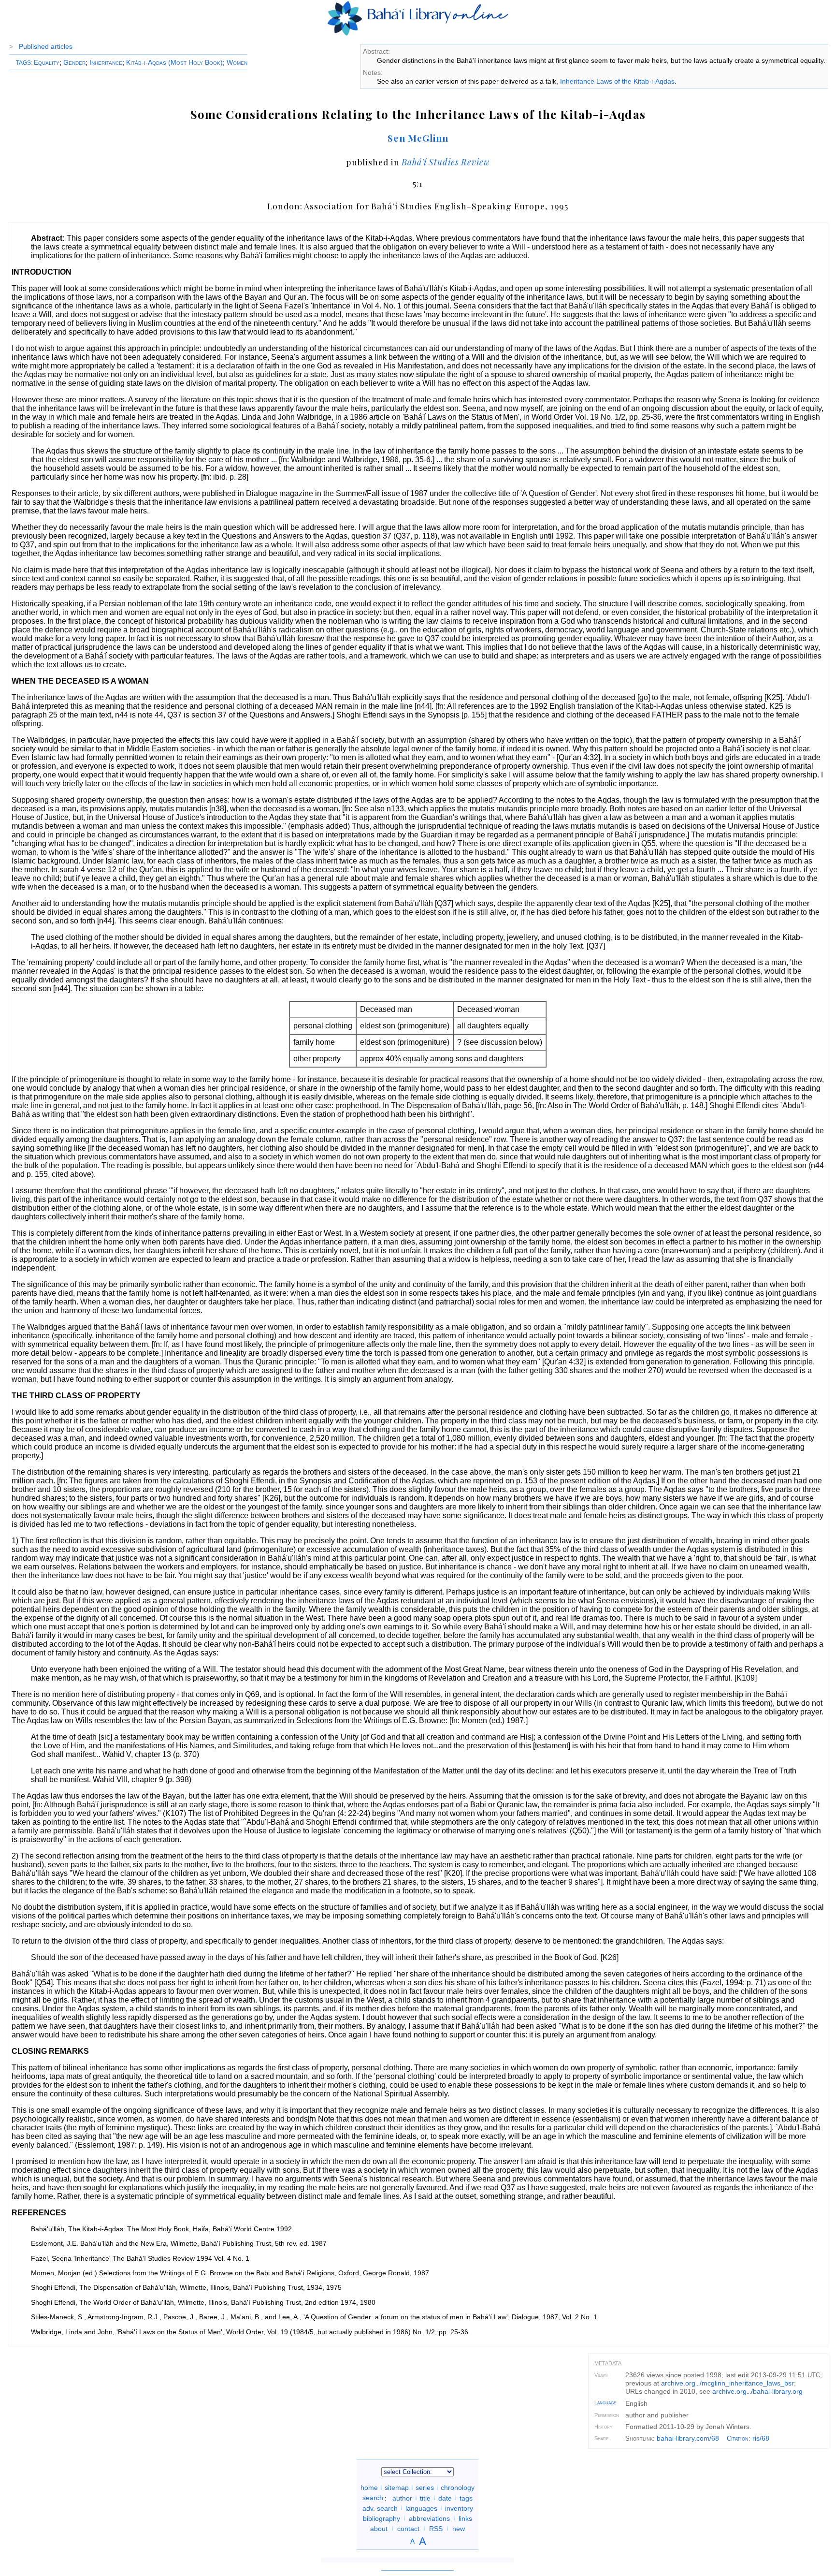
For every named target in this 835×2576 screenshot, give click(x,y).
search (373, 2498)
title (425, 2498)
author (402, 2498)
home (369, 2488)
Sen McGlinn (418, 138)
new (459, 2528)
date (445, 2498)
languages (421, 2508)
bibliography (382, 2518)
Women (237, 62)
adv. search (380, 2508)
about (379, 2528)
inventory (459, 2508)
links (465, 2518)
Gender (74, 62)
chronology (458, 2488)
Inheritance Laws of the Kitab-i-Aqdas (617, 81)
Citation (738, 2438)
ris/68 (761, 2438)
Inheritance (106, 62)
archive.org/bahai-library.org (757, 2391)
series (425, 2488)
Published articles (46, 46)
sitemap (397, 2488)
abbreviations (429, 2518)
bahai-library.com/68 (688, 2438)
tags (466, 2498)
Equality (47, 62)
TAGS (23, 63)
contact (408, 2528)
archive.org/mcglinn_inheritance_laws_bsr (727, 2383)
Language (605, 2402)
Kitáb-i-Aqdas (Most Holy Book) (174, 62)
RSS (436, 2528)
